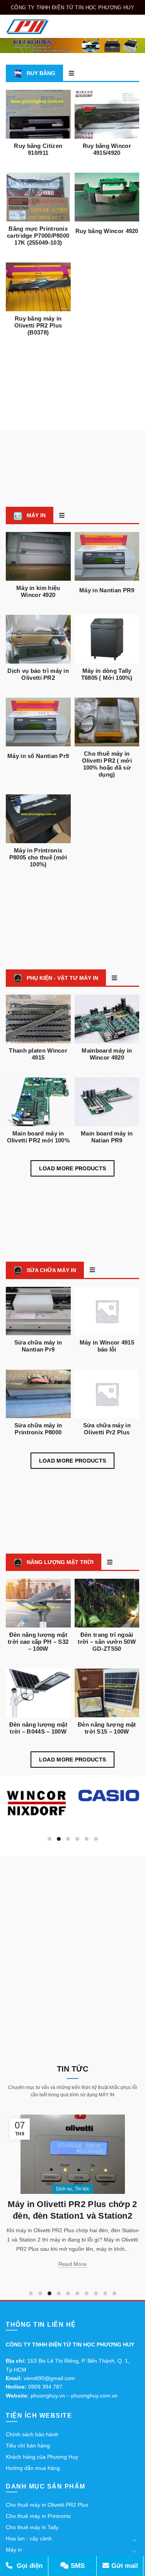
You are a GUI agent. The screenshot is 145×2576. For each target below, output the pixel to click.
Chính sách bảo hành (32, 2434)
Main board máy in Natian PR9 (107, 1137)
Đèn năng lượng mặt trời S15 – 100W (107, 1728)
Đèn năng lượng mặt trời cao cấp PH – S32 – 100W (38, 1642)
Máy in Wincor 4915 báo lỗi (107, 1346)
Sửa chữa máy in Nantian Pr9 (38, 1346)
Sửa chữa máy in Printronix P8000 (38, 1429)
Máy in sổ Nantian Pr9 (38, 756)
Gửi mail (124, 2566)
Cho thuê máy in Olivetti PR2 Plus (47, 2505)
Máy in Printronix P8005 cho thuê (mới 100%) (38, 857)
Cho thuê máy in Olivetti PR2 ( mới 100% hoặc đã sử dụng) (107, 764)
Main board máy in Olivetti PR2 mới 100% (38, 1137)
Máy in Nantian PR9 (107, 590)
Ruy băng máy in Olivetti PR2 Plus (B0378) (38, 325)
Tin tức (82, 2189)
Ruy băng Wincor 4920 (107, 231)
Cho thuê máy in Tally (32, 2527)
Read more (73, 2264)
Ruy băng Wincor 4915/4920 (107, 149)
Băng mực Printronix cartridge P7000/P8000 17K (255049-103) (38, 236)
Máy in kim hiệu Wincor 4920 (38, 591)
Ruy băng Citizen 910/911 (38, 149)
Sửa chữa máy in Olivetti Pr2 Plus (107, 1429)
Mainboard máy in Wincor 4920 (107, 1054)
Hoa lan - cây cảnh (29, 2538)
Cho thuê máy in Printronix (38, 2516)
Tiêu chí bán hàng (28, 2446)
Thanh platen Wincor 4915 (38, 1054)
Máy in (14, 2550)
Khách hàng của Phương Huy (42, 2457)
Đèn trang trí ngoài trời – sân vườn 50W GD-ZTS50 (107, 1642)
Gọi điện (29, 2566)
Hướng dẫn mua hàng (33, 2468)
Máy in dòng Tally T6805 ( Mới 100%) (107, 674)
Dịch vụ (64, 2189)
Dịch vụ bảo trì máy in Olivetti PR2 (38, 674)
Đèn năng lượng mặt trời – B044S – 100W (38, 1728)
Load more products (72, 1168)
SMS (77, 2566)
